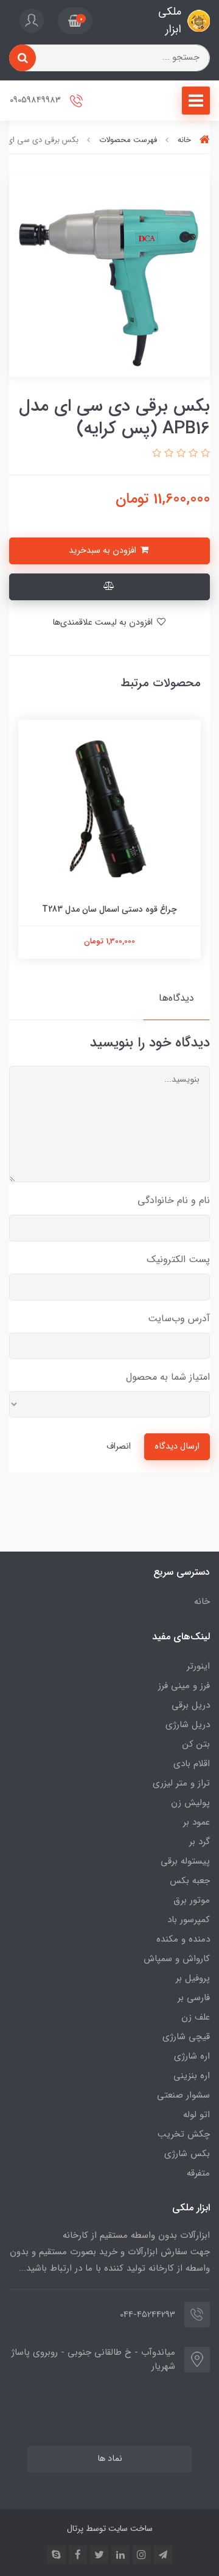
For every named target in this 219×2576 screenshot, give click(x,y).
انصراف (119, 1446)
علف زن (196, 2017)
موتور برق (192, 1900)
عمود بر (196, 1822)
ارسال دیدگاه (177, 1446)
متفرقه (198, 2173)
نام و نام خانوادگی (174, 1200)
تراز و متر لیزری (181, 1783)
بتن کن (196, 1744)
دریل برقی (191, 1705)
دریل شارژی (188, 1725)
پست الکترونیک (178, 1259)
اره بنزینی (192, 2076)
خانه (202, 1602)
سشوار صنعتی (183, 2095)
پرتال (75, 2528)
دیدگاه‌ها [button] (176, 998)
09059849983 (36, 100)
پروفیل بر (193, 1978)
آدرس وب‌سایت (179, 1318)
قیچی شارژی (186, 2037)
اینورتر (198, 1666)
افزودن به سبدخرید (104, 551)
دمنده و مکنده (183, 1939)
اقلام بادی (192, 1764)
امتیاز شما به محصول (168, 1377)
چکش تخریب (184, 2134)
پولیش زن (190, 1803)
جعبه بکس (190, 1881)
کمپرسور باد (189, 1920)
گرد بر (200, 1842)
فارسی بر (194, 1998)
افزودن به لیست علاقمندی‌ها (104, 623)
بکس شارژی (187, 2154)
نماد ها (110, 2459)
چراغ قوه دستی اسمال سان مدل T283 (109, 909)
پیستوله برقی (185, 1861)
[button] (75, 21)
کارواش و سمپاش (177, 1959)
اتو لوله (196, 2115)
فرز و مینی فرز (184, 1686)
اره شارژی (192, 2056)
